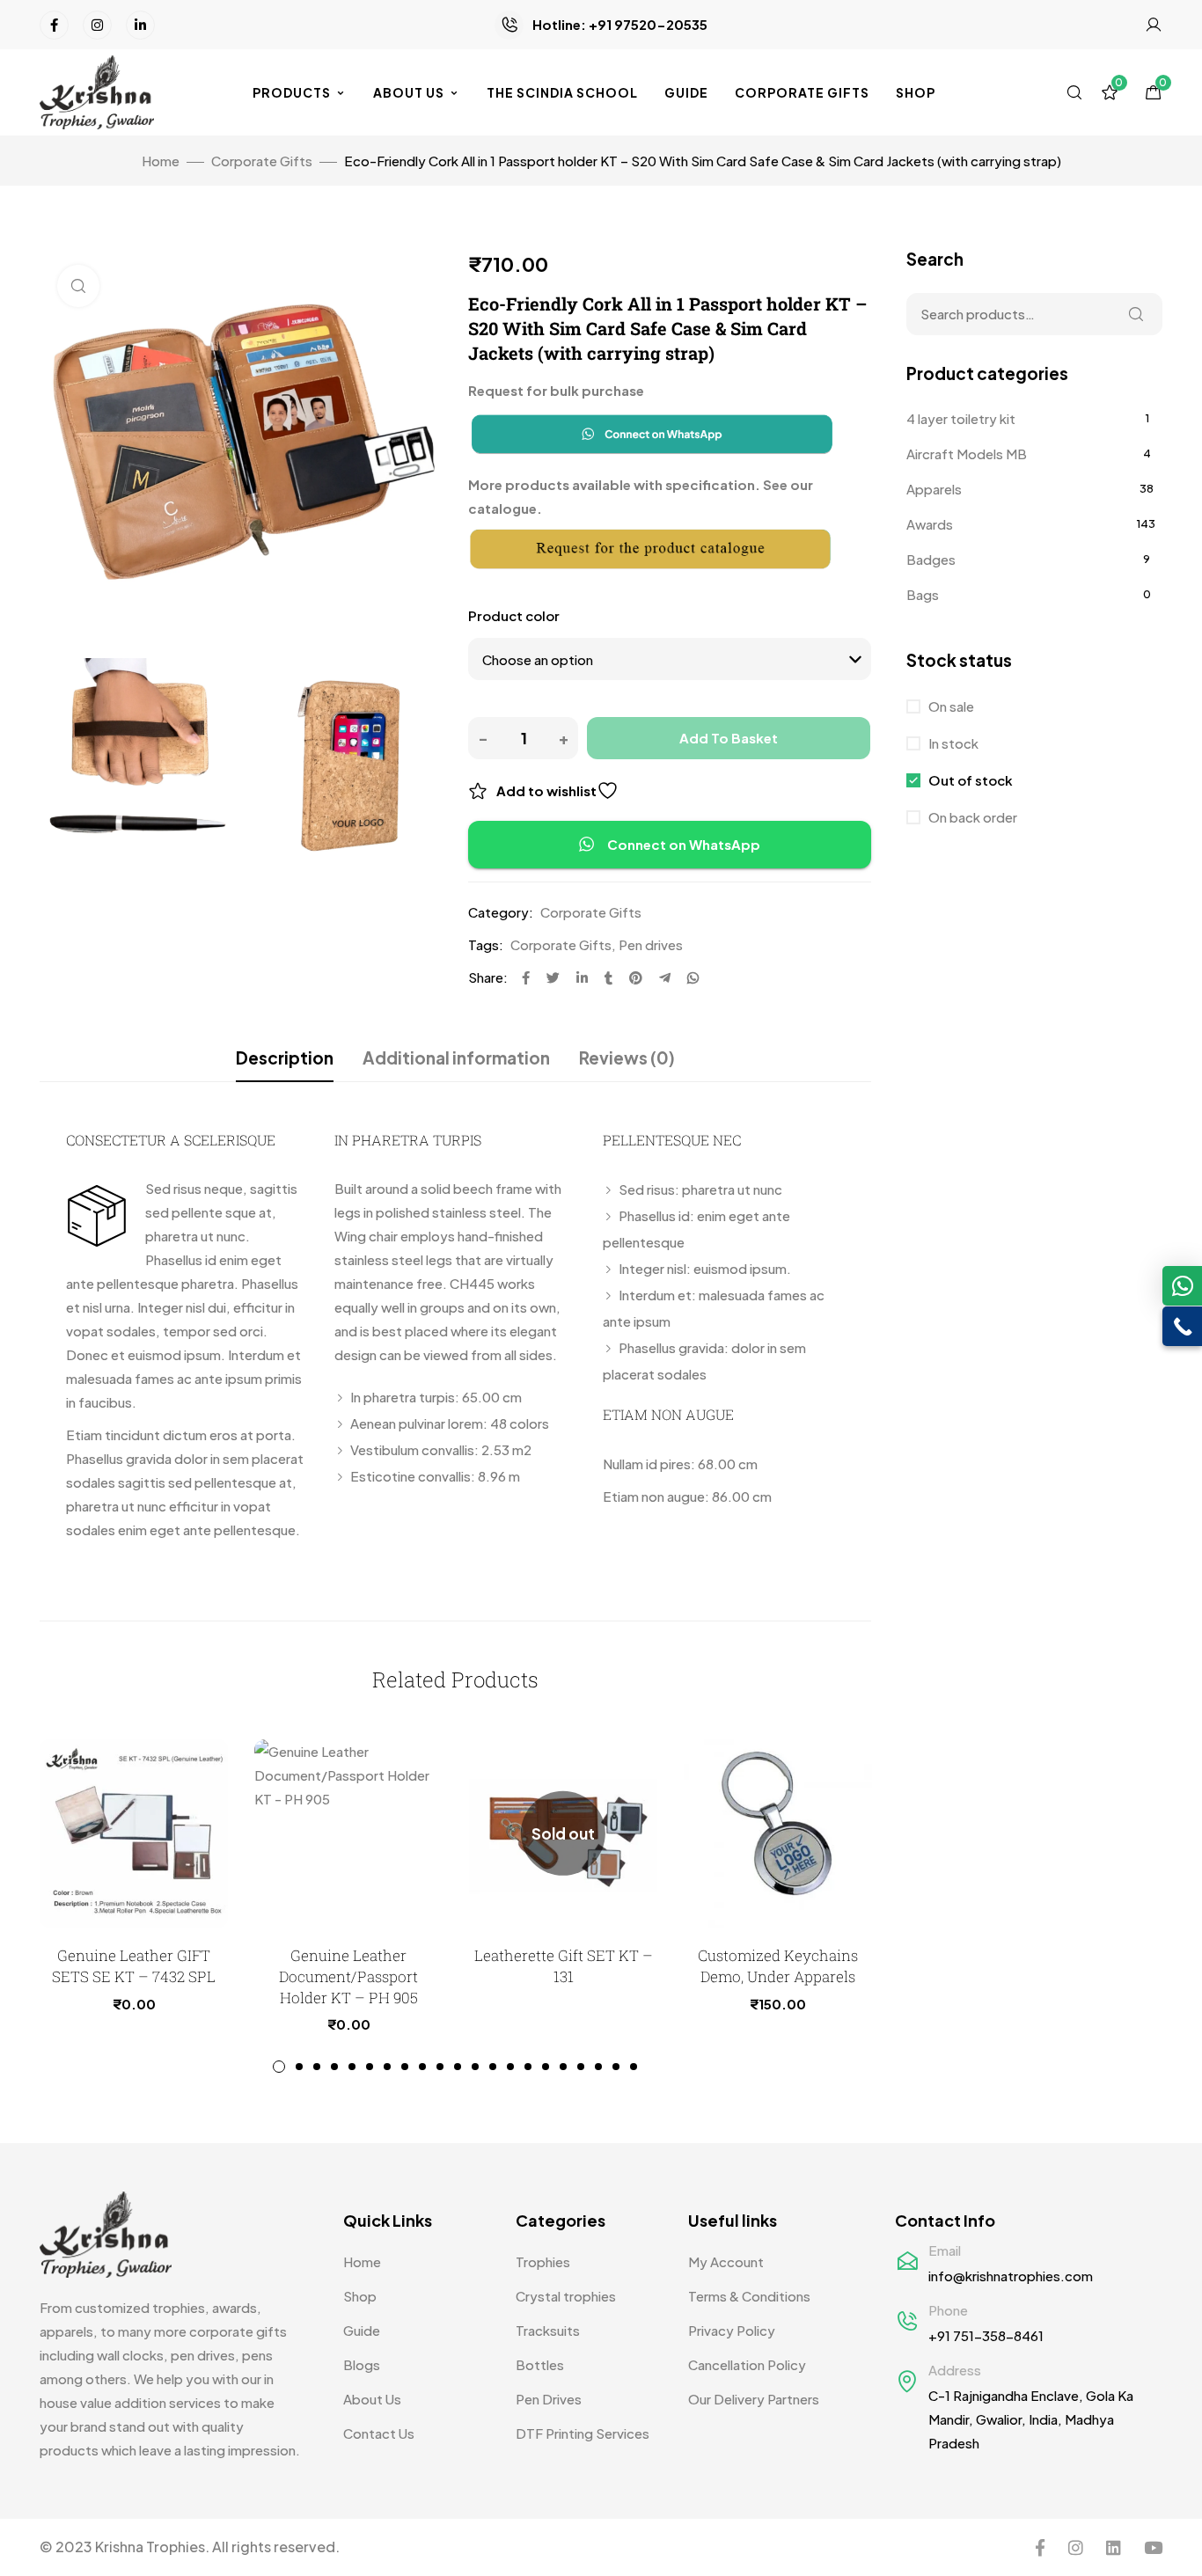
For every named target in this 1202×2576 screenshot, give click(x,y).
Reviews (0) (627, 1057)
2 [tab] (299, 2067)
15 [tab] (528, 2067)
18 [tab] (581, 2067)
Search (1136, 314)
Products (292, 92)
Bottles (540, 2364)
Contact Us (379, 2433)
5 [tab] (352, 2067)
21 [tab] (634, 2067)
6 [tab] (370, 2067)
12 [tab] (475, 2067)
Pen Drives (549, 2399)
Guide (686, 92)
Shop (916, 92)
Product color (514, 615)
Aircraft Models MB (967, 454)
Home (161, 161)
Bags (923, 594)
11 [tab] (458, 2067)
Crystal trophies (566, 2296)
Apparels (934, 489)
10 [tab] (440, 2067)
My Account (726, 2261)
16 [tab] (546, 2067)
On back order (971, 817)
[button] (1182, 1286)
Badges (931, 559)
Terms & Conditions (749, 2296)
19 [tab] (598, 2067)
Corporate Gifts (802, 92)
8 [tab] (405, 2067)
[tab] (285, 1057)
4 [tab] (334, 2067)
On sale (950, 706)
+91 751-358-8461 (986, 2335)
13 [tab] (493, 2067)
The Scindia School (562, 92)
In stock (952, 743)
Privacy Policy (732, 2330)
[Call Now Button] (1182, 1326)
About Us (409, 92)
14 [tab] (510, 2067)
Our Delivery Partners (754, 2399)
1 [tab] (279, 2067)
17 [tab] (563, 2067)
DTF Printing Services (583, 2433)
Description (285, 1057)
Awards (930, 524)
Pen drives (651, 944)
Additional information (456, 1057)
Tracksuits (548, 2330)
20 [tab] (616, 2067)
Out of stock (969, 780)
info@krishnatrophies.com (1011, 2276)
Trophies (543, 2261)
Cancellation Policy (747, 2364)
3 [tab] (317, 2067)
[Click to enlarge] (78, 286)
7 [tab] (387, 2067)
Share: (488, 977)
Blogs (362, 2364)
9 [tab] (422, 2067)
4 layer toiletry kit (961, 418)
